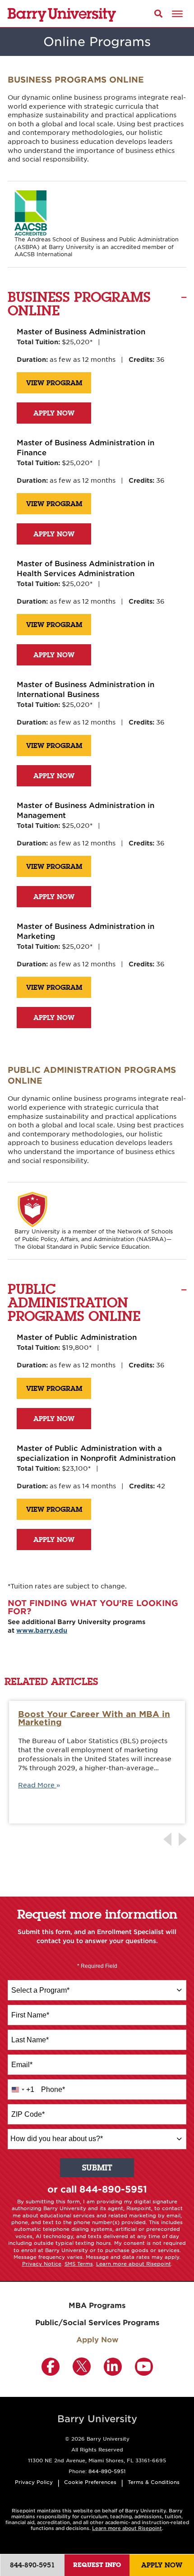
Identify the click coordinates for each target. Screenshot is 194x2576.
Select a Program (40, 1990)
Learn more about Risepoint (134, 2263)
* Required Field (97, 1966)
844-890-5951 (113, 2189)
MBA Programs (97, 2305)
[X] (82, 2367)
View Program (54, 383)
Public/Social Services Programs (97, 2322)
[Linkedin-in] (113, 2367)
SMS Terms (79, 2263)
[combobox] (97, 1990)
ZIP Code (28, 2114)
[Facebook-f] (51, 2367)
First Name (30, 2015)
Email (22, 2065)
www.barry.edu (42, 1630)
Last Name (30, 2040)
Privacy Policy (34, 2482)
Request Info (97, 2565)
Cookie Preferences (90, 2482)
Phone (53, 2089)
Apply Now (54, 413)
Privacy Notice (42, 2263)
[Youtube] (144, 2367)
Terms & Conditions (154, 2482)
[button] (159, 13)
